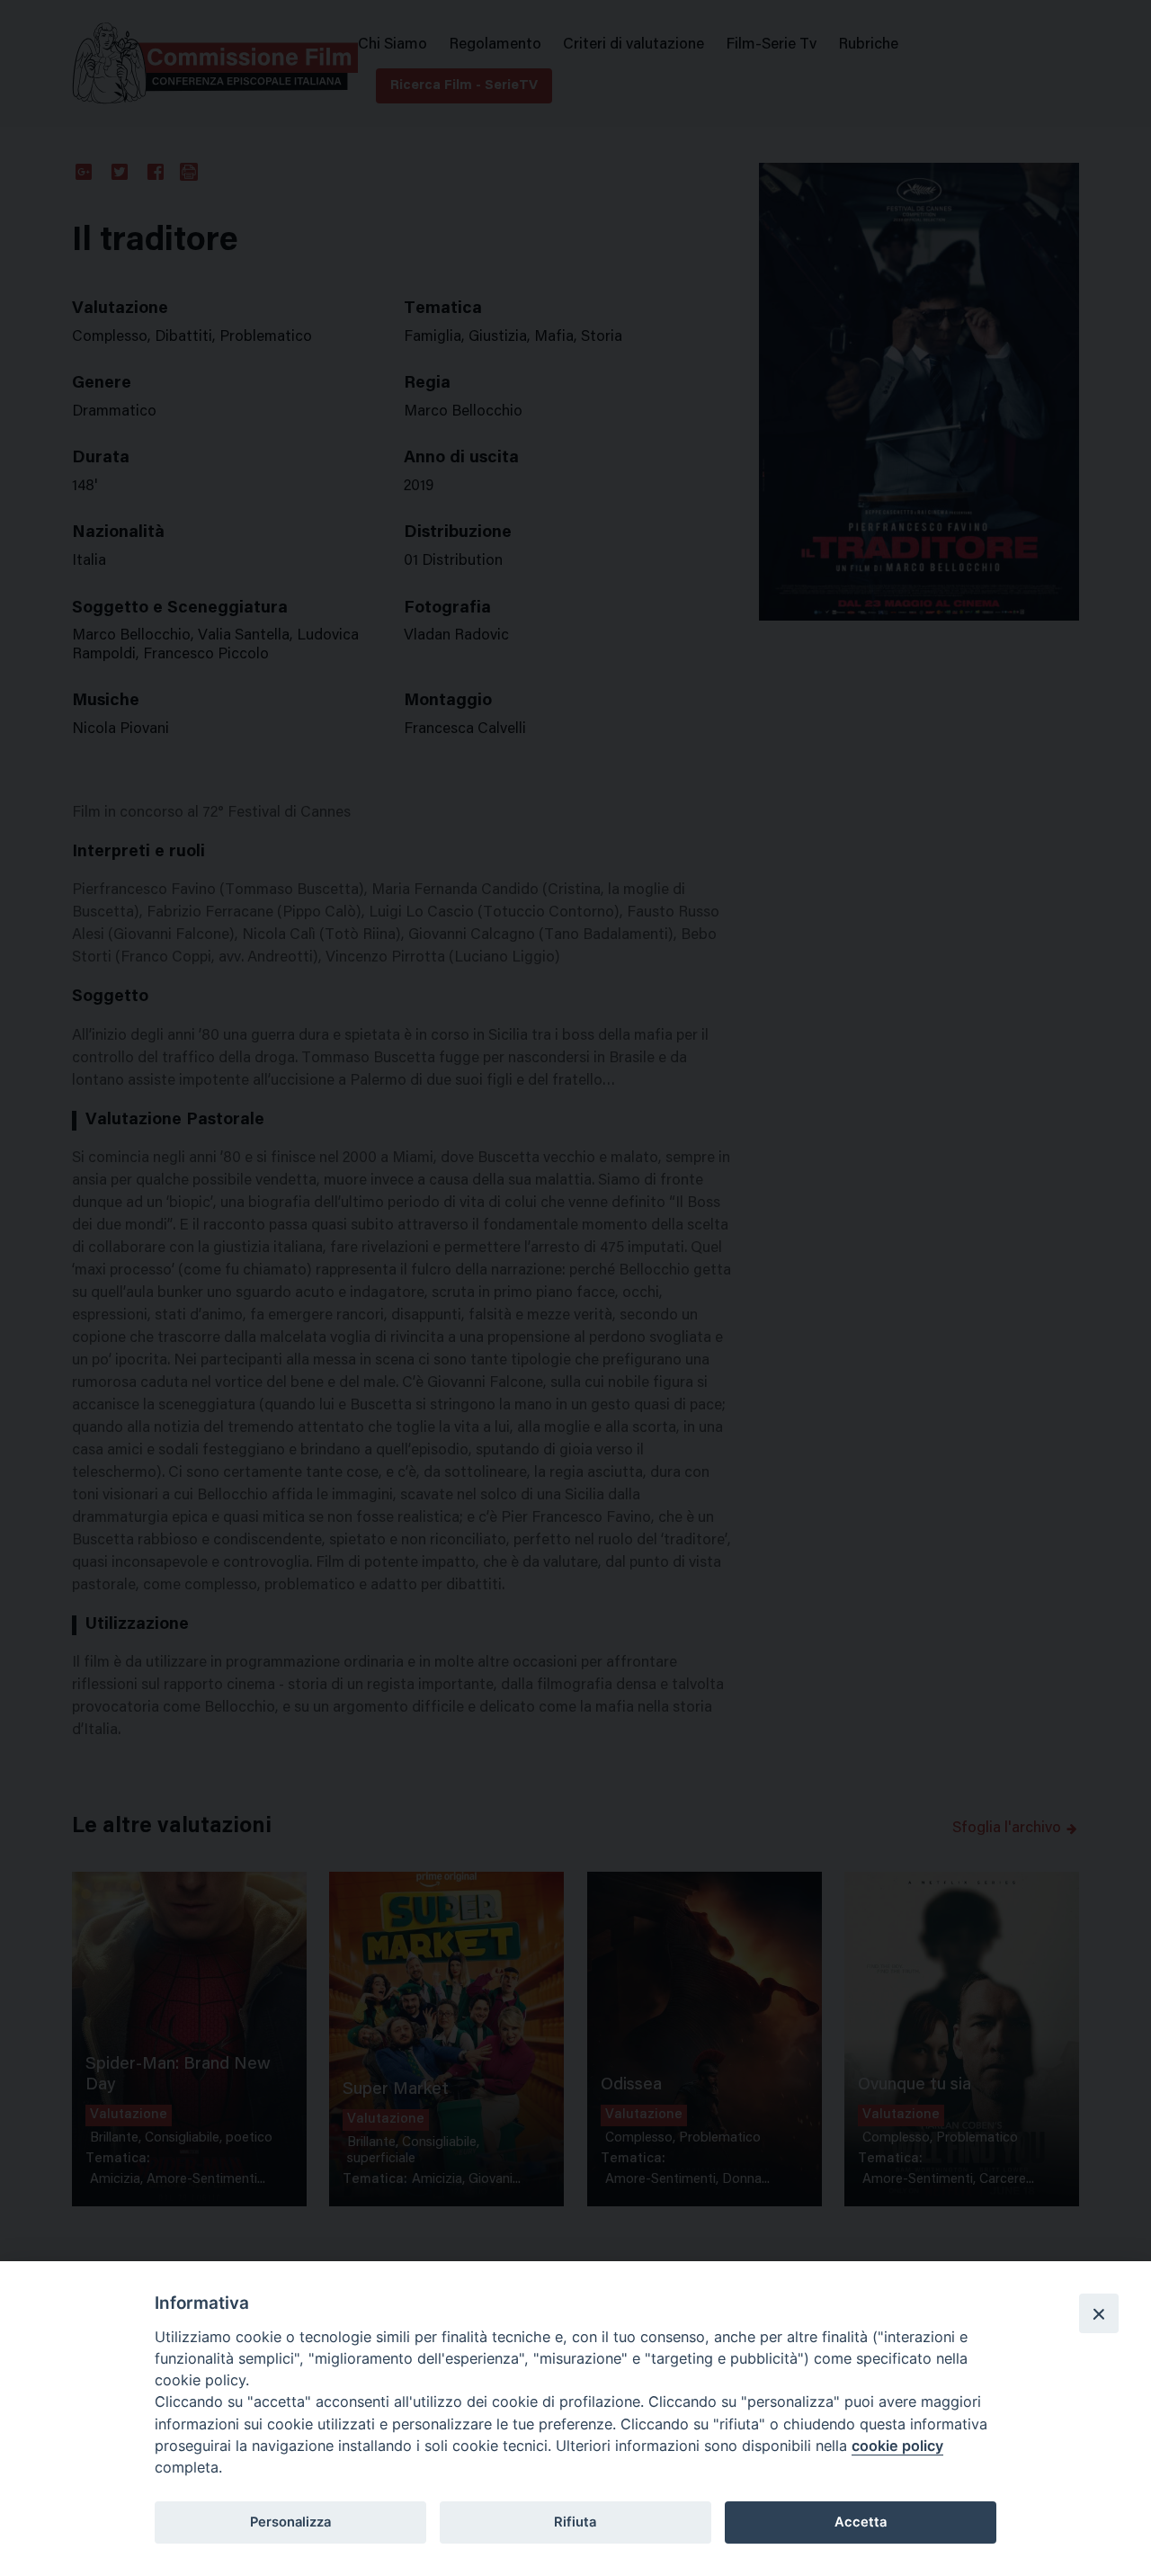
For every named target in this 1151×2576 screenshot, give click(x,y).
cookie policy (897, 2446)
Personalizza (290, 2522)
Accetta (861, 2522)
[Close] (1099, 2313)
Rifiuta (575, 2522)
